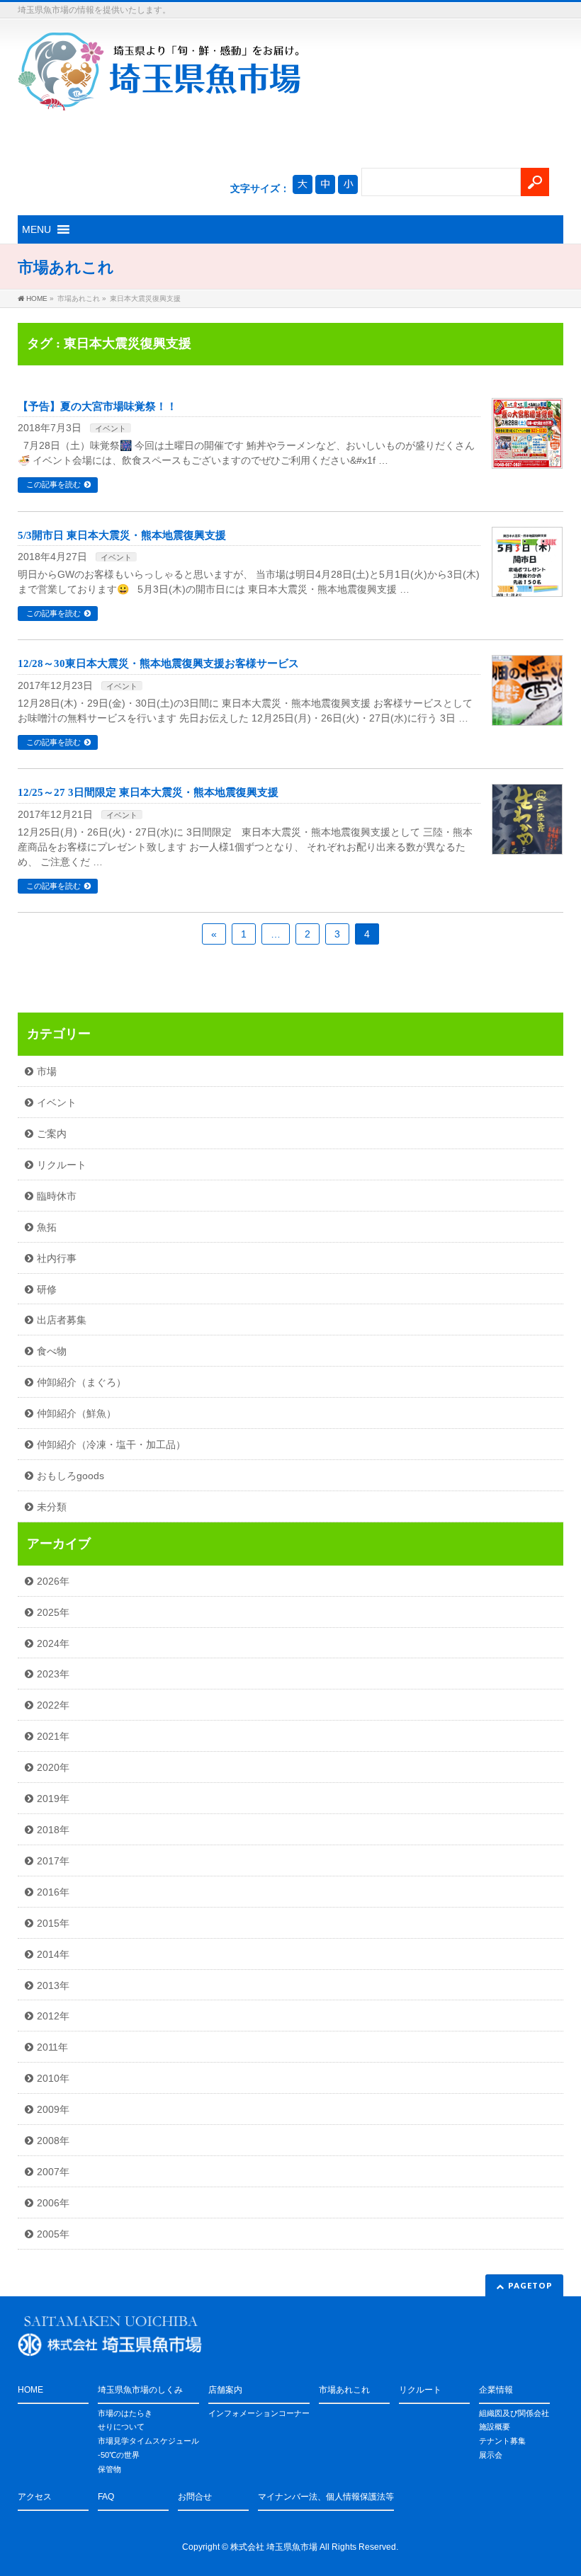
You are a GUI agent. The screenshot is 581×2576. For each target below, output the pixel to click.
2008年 (53, 2141)
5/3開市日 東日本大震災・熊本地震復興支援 (122, 535)
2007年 (53, 2172)
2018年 (53, 1830)
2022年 (53, 1705)
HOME (30, 2390)
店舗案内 (225, 2390)
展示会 (491, 2455)
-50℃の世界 (119, 2455)
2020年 (53, 1767)
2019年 (53, 1799)
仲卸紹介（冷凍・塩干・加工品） (111, 1444)
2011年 (52, 2047)
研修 (47, 1289)
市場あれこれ (344, 2390)
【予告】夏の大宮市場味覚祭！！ (97, 406)
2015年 (53, 1923)
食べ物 (52, 1351)
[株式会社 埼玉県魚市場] (159, 95)
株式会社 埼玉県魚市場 (274, 2547)
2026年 (53, 1581)
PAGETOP (530, 2285)
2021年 (53, 1736)
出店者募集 (62, 1320)
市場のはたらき (125, 2413)
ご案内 (52, 1134)
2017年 (53, 1861)
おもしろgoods (70, 1476)
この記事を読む (53, 484)
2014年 (53, 1954)
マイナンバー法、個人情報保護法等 (326, 2497)
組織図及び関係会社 (514, 2413)
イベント (111, 428)
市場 (47, 1071)
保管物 (109, 2469)
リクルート (62, 1165)
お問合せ (195, 2497)
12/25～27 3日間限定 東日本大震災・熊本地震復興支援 (148, 792)
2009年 (53, 2109)
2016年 (53, 1892)
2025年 (53, 1612)
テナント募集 (502, 2441)
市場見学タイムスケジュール (148, 2441)
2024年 (53, 1643)
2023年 (53, 1674)
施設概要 (495, 2427)
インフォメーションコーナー (259, 2413)
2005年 (53, 2234)
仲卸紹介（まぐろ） (81, 1382)
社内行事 (57, 1258)
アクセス (35, 2497)
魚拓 (47, 1227)
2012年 (53, 2016)
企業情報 (496, 2390)
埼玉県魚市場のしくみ (140, 2390)
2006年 (53, 2203)
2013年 (53, 1985)
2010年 (53, 2078)
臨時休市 (57, 1196)
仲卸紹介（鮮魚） (77, 1413)
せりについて (121, 2427)
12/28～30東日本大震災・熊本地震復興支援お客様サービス (158, 663)
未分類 (52, 1507)
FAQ (106, 2497)
